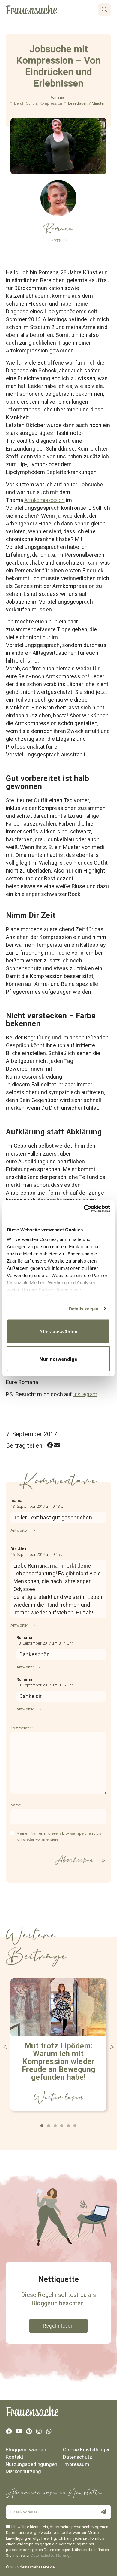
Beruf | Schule (26, 103)
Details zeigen (84, 1308)
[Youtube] (19, 2431)
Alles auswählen (58, 1332)
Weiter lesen (58, 2097)
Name (16, 1805)
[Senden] (100, 2512)
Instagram (85, 1394)
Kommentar (22, 1728)
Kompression (51, 103)
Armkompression (45, 500)
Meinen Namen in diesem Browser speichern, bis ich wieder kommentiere (59, 1836)
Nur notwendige (58, 1359)
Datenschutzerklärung (50, 2555)
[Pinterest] (29, 2431)
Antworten (20, 1530)
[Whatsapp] (49, 2431)
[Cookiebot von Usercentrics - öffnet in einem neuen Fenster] (84, 1208)
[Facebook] (9, 2431)
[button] (50, 1445)
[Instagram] (39, 2431)
